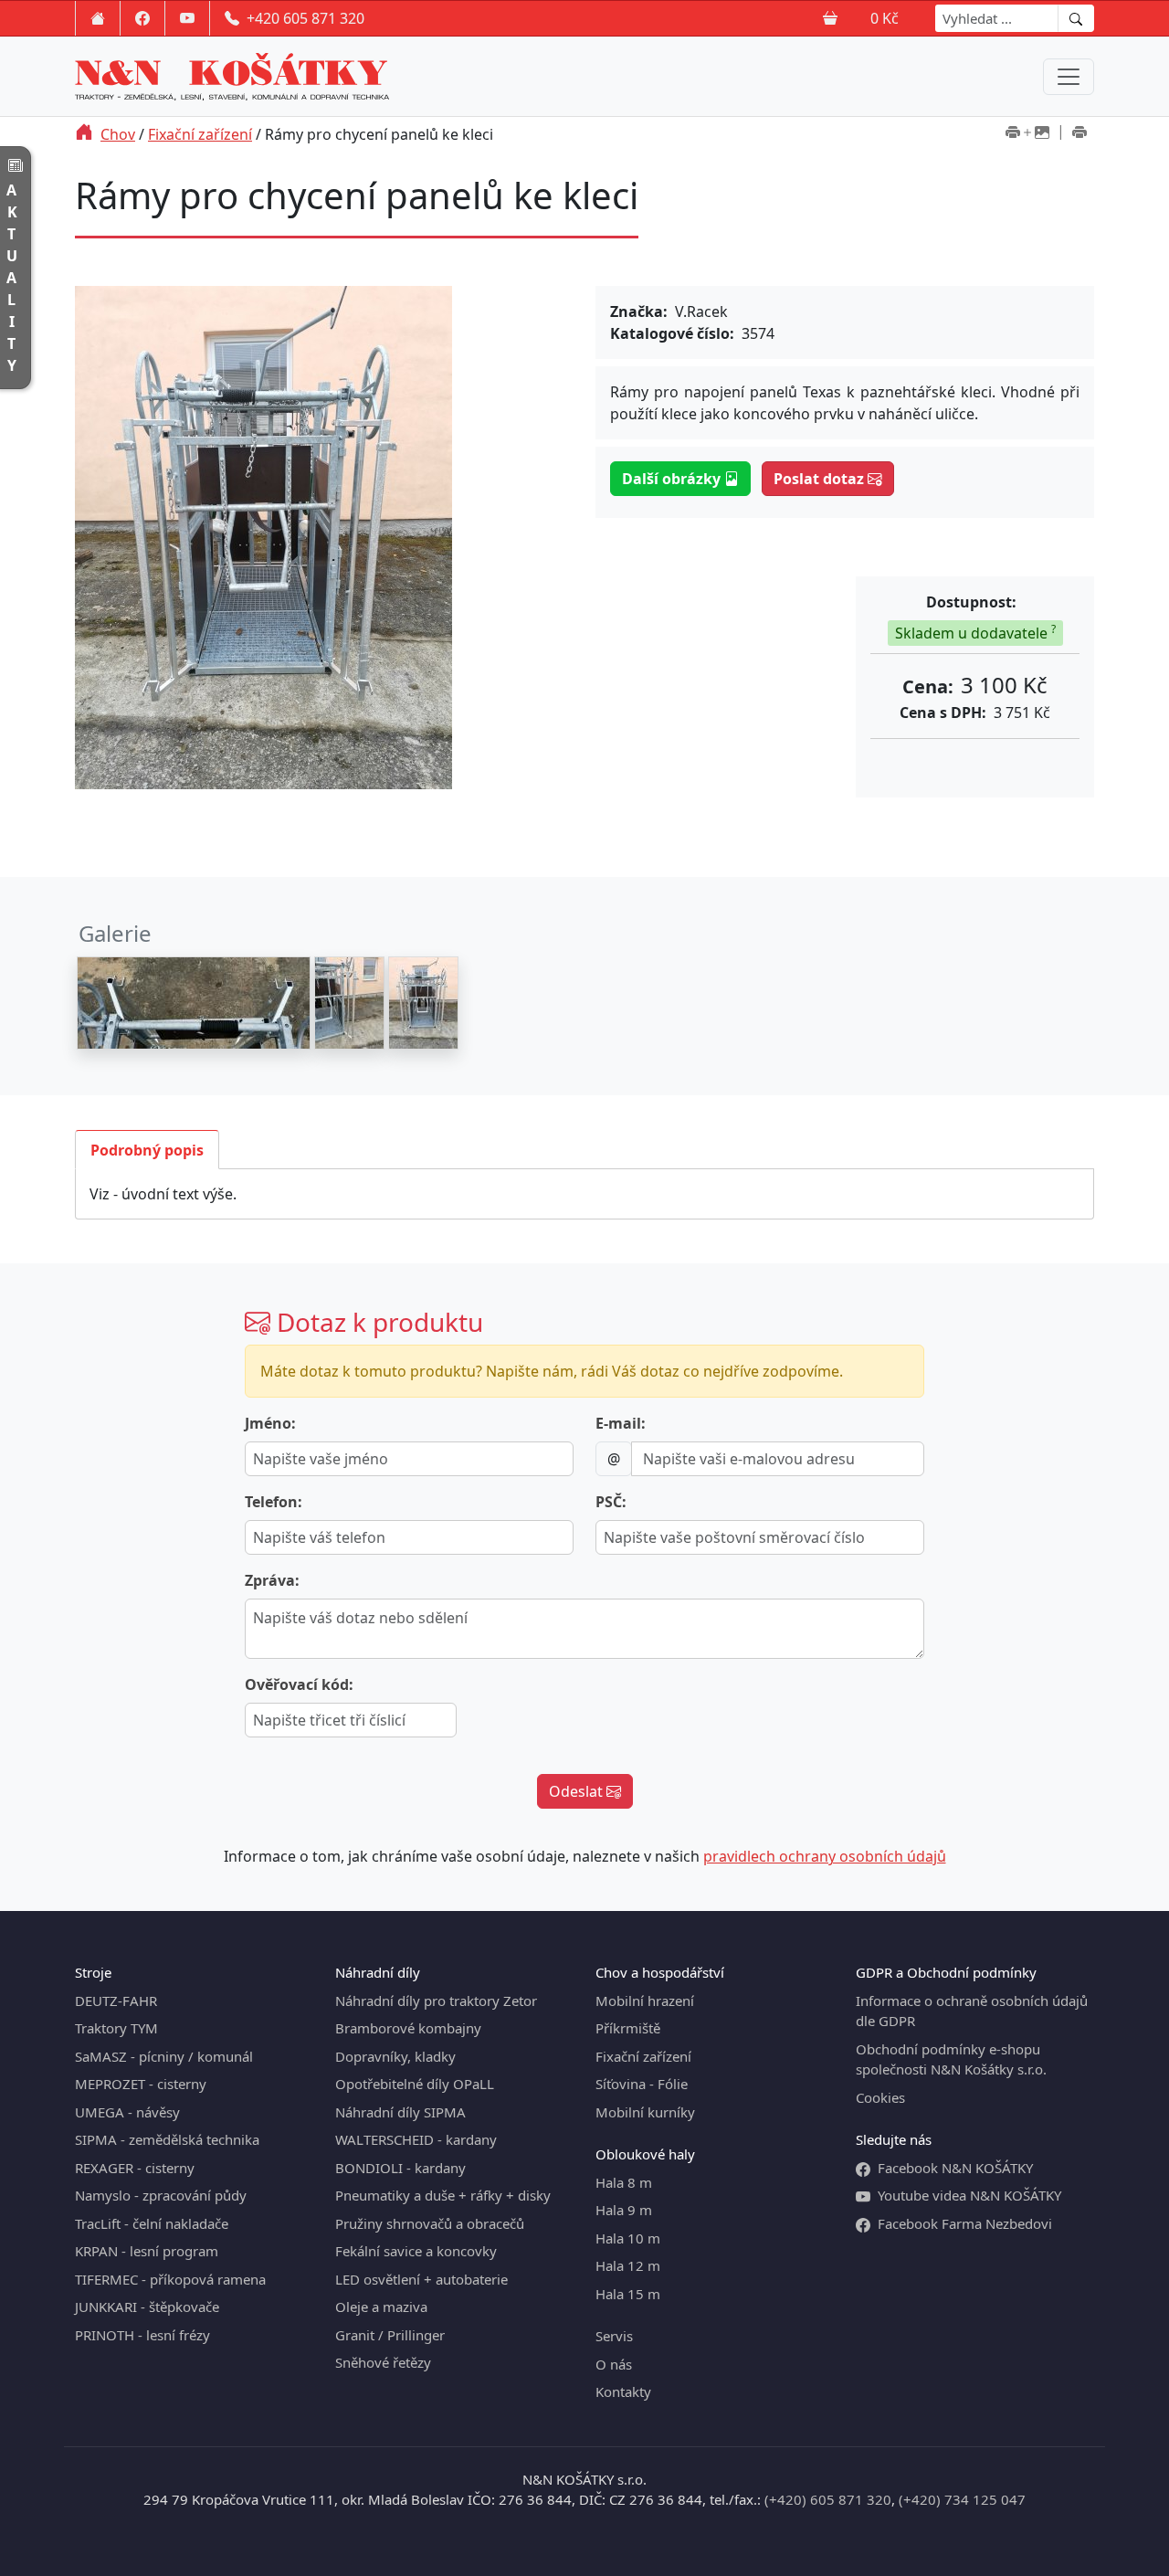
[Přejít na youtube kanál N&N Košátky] (187, 18)
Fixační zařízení (200, 134)
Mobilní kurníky (645, 2112)
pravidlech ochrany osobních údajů (825, 1856)
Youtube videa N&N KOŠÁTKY (969, 2195)
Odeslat (578, 1791)
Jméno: (270, 1423)
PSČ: (611, 1502)
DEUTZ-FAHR (116, 2001)
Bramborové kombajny (408, 2028)
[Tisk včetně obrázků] (1027, 134)
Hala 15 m (628, 2294)
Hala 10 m (628, 2238)
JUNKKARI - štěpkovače (147, 2307)
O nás (614, 2364)
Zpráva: (272, 1580)
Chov (118, 134)
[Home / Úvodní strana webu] (98, 18)
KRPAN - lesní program (147, 2251)
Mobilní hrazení (645, 2001)
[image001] (194, 1003)
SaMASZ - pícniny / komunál (164, 2056)
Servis (614, 2336)
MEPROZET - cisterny (141, 2084)
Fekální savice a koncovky (416, 2251)
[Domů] (84, 134)
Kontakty (623, 2391)
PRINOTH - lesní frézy (142, 2335)
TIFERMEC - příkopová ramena (170, 2279)
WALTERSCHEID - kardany (416, 2139)
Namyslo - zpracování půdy (161, 2195)
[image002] (349, 1003)
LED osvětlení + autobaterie (421, 2279)
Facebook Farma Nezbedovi (965, 2223)
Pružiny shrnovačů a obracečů (430, 2223)
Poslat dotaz (821, 479)
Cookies (880, 2097)
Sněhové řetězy (383, 2362)
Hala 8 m (624, 2182)
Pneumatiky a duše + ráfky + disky (443, 2195)
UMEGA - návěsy (127, 2112)
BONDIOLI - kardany (400, 2168)
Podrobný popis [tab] (147, 1150)
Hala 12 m (628, 2265)
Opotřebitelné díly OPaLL (415, 2084)
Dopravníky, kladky (395, 2056)
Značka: (639, 311)
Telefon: (274, 1502)
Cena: (928, 686)
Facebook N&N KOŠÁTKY (955, 2168)
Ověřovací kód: (299, 1684)
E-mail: (621, 1423)
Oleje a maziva (381, 2307)
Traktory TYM (116, 2028)
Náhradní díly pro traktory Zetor (436, 2001)
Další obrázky (673, 479)
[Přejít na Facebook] (142, 18)
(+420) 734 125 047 (962, 2499)
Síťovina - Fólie (642, 2084)
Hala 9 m (624, 2210)
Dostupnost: (971, 602)
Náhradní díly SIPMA (400, 2112)
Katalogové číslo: (672, 333)
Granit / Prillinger (390, 2335)
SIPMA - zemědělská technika (167, 2139)
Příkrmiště (628, 2028)
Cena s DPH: (943, 713)
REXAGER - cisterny (135, 2168)
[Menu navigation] (1069, 77)
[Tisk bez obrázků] (1079, 134)
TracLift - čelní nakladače (152, 2223)
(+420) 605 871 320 (828, 2499)
